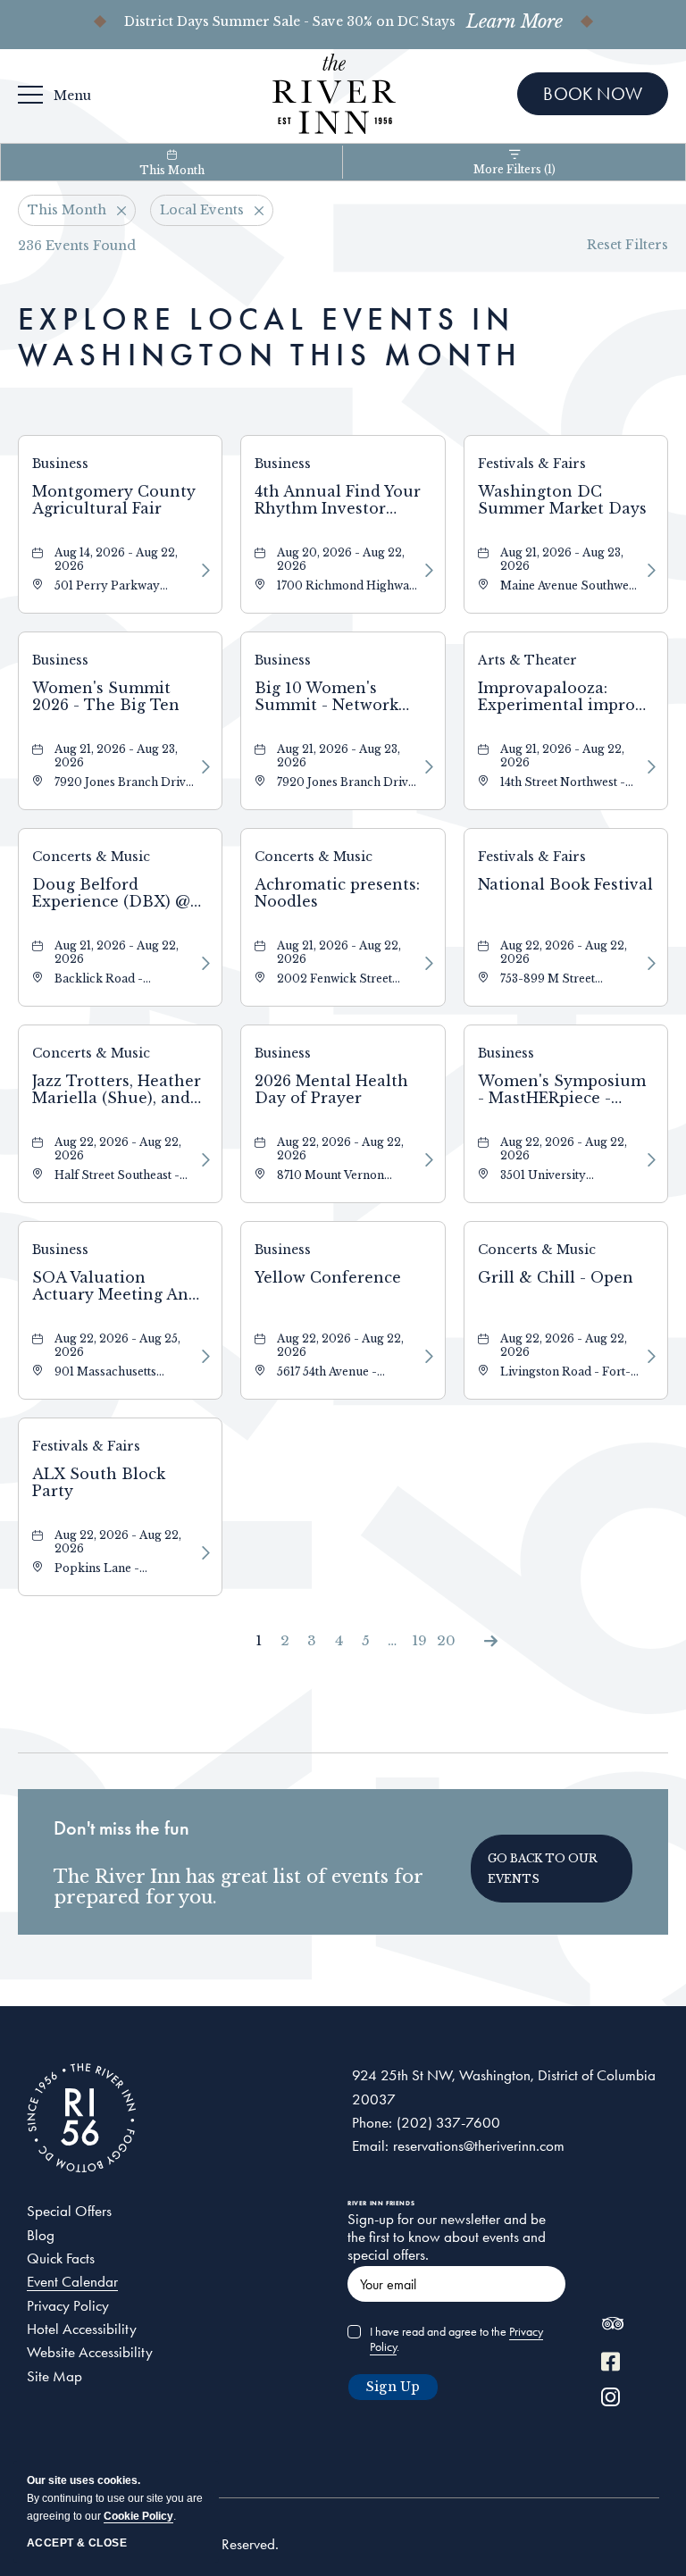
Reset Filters (627, 245)
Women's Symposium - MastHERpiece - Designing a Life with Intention (562, 1091)
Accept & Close (77, 2543)
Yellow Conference (328, 1278)
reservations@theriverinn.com (479, 2145)
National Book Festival (565, 885)
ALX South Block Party (99, 1483)
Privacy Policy (68, 2305)
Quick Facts (61, 2258)
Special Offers (69, 2211)
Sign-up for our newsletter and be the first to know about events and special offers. (447, 2237)
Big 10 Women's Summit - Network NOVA (326, 698)
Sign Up (393, 2387)
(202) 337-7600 (448, 2122)
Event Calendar (72, 2281)
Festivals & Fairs (532, 464)
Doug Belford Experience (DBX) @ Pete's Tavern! (111, 894)
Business (60, 464)
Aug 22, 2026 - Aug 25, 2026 (117, 1345)
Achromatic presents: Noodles (337, 893)
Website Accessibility (90, 2352)
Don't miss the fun (121, 1828)
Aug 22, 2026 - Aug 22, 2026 (564, 952)
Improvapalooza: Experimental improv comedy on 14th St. (561, 698)
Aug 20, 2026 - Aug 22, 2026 (341, 559)
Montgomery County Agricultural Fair (114, 500)
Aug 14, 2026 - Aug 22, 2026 (116, 559)
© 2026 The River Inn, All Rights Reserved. (153, 2544)
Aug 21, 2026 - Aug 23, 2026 (562, 559)
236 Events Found (77, 246)
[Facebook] (611, 2363)
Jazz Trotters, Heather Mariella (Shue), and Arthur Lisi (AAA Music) (117, 1091)
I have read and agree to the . (456, 2339)
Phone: (372, 2122)
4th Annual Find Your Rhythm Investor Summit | (338, 501)
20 (446, 1640)
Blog (41, 2235)
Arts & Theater (527, 660)
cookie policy (138, 2516)
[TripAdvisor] (612, 2328)
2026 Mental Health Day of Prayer (331, 1090)
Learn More (514, 21)
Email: (370, 2145)
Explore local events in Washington (270, 337)
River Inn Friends (381, 2203)
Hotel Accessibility (82, 2329)
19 (419, 1640)
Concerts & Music (91, 857)
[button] (552, 1869)
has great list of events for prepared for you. (238, 1887)
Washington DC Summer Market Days (562, 500)
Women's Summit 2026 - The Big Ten (106, 697)
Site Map (54, 2376)
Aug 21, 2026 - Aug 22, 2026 (562, 756)
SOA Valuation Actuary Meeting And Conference (115, 1287)
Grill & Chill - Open (556, 1278)
